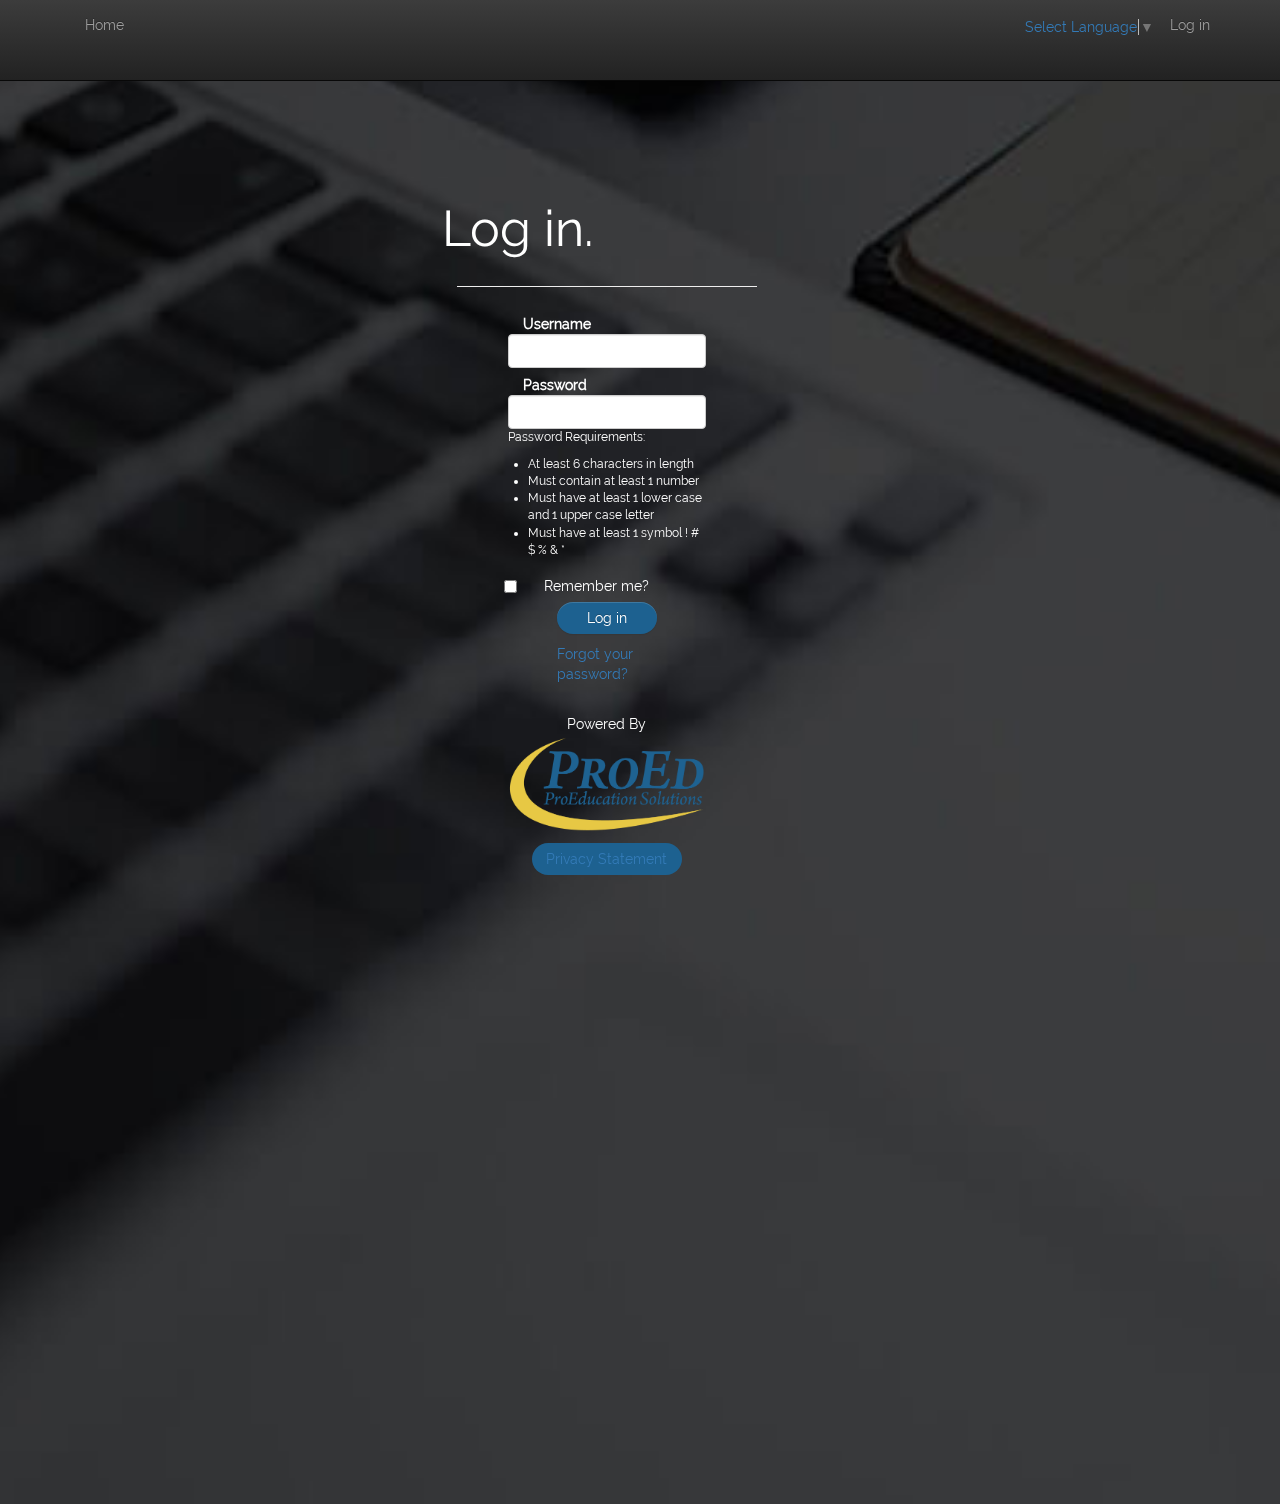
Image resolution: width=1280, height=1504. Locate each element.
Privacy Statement (606, 859)
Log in (1190, 25)
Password (532, 385)
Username (532, 324)
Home (104, 25)
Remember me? (596, 586)
